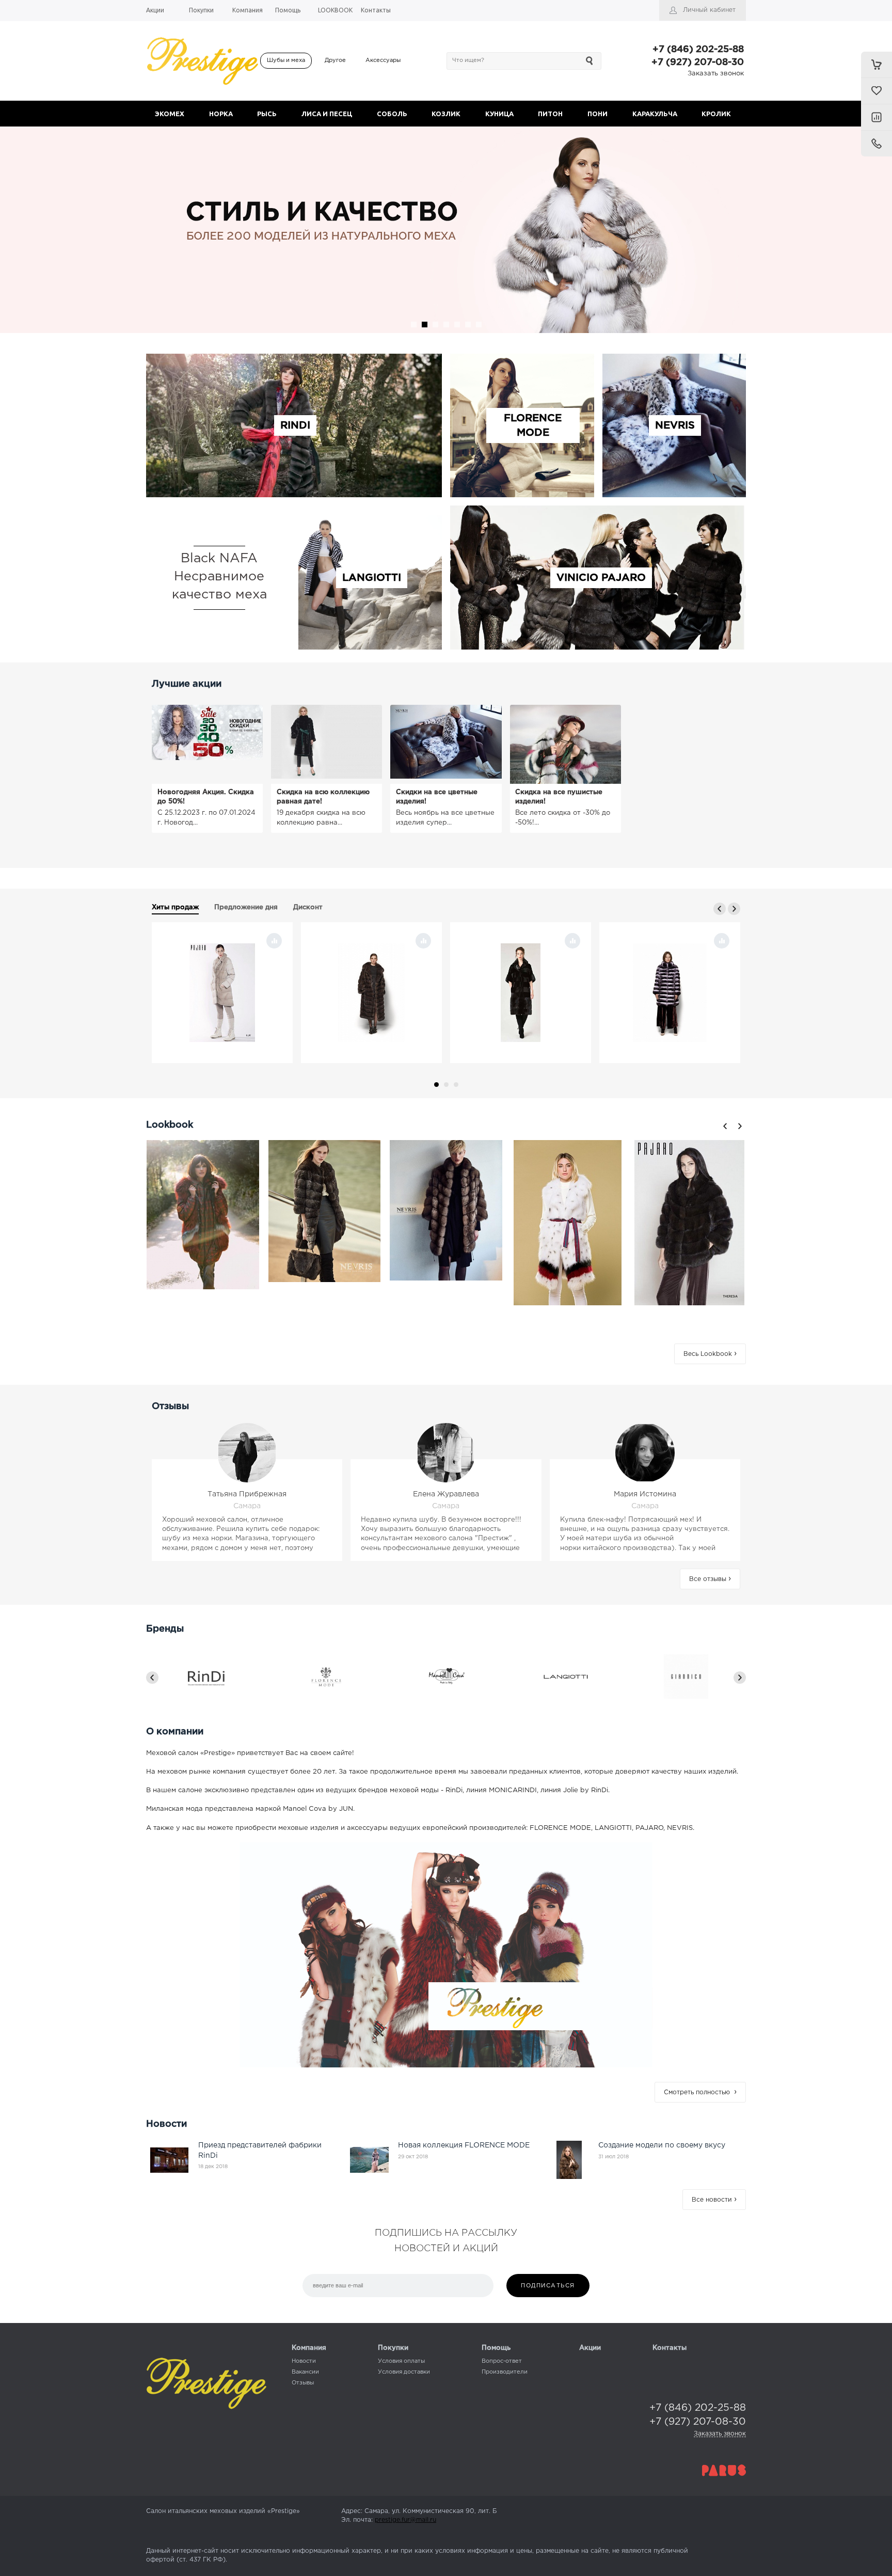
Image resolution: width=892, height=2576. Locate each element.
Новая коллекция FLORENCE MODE (464, 2145)
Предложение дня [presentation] (246, 907)
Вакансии (305, 2372)
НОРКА (221, 114)
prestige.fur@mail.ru (405, 2520)
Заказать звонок (716, 74)
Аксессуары (383, 60)
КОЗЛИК (446, 114)
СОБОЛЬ (392, 114)
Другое (335, 60)
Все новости (714, 2200)
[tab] (175, 909)
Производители (505, 2372)
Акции (590, 2348)
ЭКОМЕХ (170, 114)
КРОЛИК (716, 114)
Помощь (496, 2348)
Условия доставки (404, 2372)
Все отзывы (710, 1579)
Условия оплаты (401, 2361)
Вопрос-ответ (502, 2361)
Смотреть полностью (700, 2092)
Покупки (393, 2348)
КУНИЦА (499, 114)
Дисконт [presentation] (308, 907)
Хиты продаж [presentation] (175, 907)
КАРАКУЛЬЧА (655, 114)
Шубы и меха (286, 60)
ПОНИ (598, 114)
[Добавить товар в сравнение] (274, 941)
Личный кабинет (709, 10)
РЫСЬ (267, 114)
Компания (309, 2348)
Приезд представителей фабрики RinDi (260, 2151)
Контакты (670, 2348)
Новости (304, 2361)
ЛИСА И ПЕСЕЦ (327, 114)
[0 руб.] (877, 65)
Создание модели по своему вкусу (662, 2145)
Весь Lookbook (710, 1354)
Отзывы (303, 2383)
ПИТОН (550, 114)
